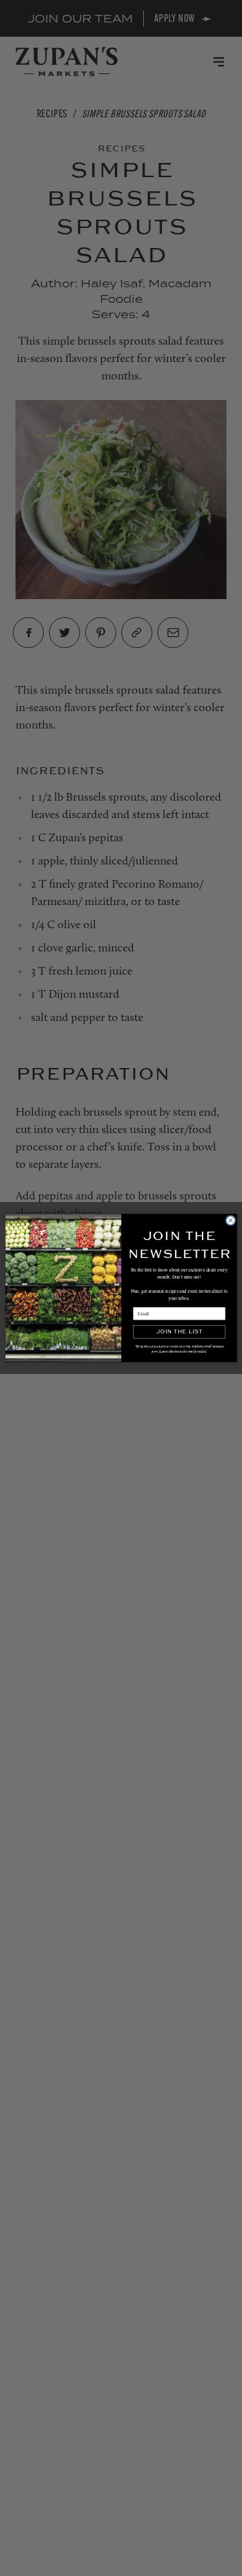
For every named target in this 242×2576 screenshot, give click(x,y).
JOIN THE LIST (179, 1332)
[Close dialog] (230, 1221)
